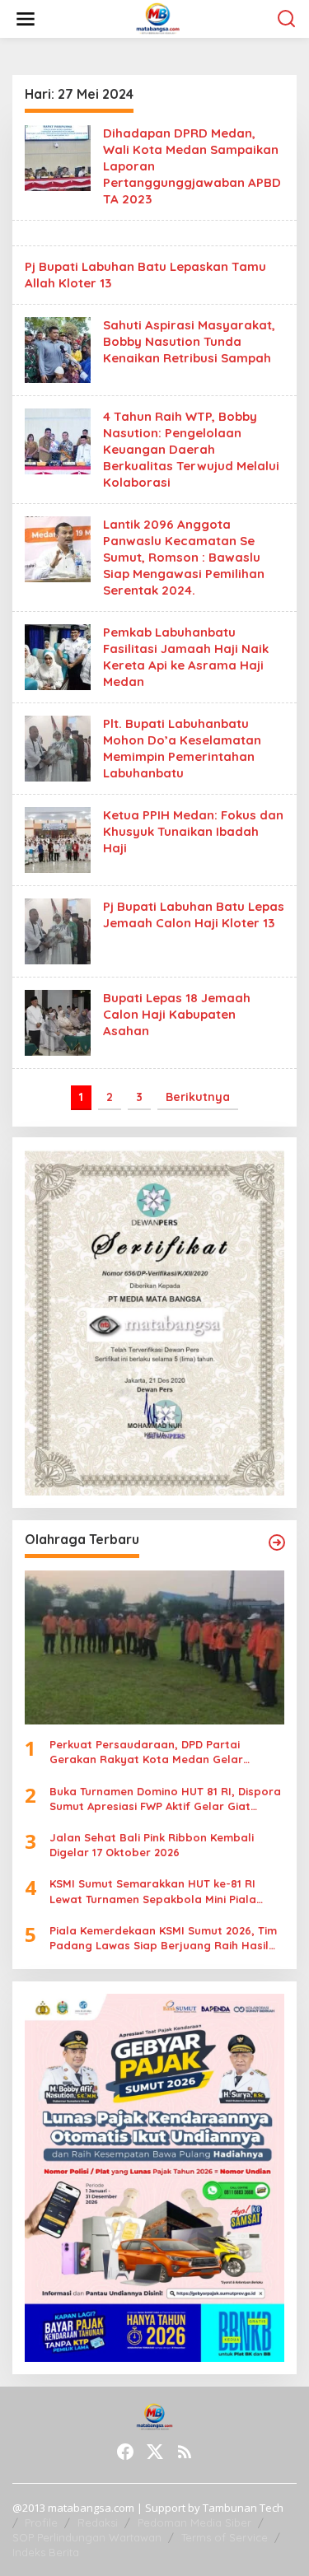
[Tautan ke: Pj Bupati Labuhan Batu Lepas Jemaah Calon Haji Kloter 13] (58, 930)
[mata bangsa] (158, 18)
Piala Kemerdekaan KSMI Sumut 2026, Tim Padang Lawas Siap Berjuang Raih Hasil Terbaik (163, 1938)
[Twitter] (155, 2452)
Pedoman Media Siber (194, 2522)
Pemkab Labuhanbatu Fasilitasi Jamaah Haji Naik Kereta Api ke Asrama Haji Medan (186, 657)
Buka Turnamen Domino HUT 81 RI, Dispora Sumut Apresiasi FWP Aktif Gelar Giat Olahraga (165, 1799)
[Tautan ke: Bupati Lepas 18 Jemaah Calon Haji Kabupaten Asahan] (58, 1022)
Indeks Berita (46, 2552)
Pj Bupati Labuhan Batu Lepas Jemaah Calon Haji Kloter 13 (194, 915)
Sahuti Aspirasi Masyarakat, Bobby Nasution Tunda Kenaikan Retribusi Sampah (189, 341)
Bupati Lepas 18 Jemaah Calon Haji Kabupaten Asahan (177, 1014)
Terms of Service (225, 2537)
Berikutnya (198, 1097)
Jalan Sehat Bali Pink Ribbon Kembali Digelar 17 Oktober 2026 (152, 1845)
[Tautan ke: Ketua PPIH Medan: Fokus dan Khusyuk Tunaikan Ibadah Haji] (58, 839)
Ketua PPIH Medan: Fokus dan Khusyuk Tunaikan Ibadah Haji (193, 831)
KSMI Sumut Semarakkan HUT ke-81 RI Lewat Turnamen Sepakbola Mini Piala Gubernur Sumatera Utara (153, 1891)
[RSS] (185, 2452)
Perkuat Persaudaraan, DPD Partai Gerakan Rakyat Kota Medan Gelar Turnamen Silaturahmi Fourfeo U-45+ (150, 1752)
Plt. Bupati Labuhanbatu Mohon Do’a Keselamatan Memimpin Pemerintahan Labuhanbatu (182, 748)
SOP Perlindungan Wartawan (87, 2537)
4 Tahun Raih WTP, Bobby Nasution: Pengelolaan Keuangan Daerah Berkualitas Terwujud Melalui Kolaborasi (191, 449)
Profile (41, 2522)
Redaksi (98, 2522)
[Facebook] (125, 2452)
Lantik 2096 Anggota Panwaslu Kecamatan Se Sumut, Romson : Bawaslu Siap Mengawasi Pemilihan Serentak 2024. (184, 557)
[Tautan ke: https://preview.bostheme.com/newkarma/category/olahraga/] (277, 1542)
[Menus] (26, 19)
